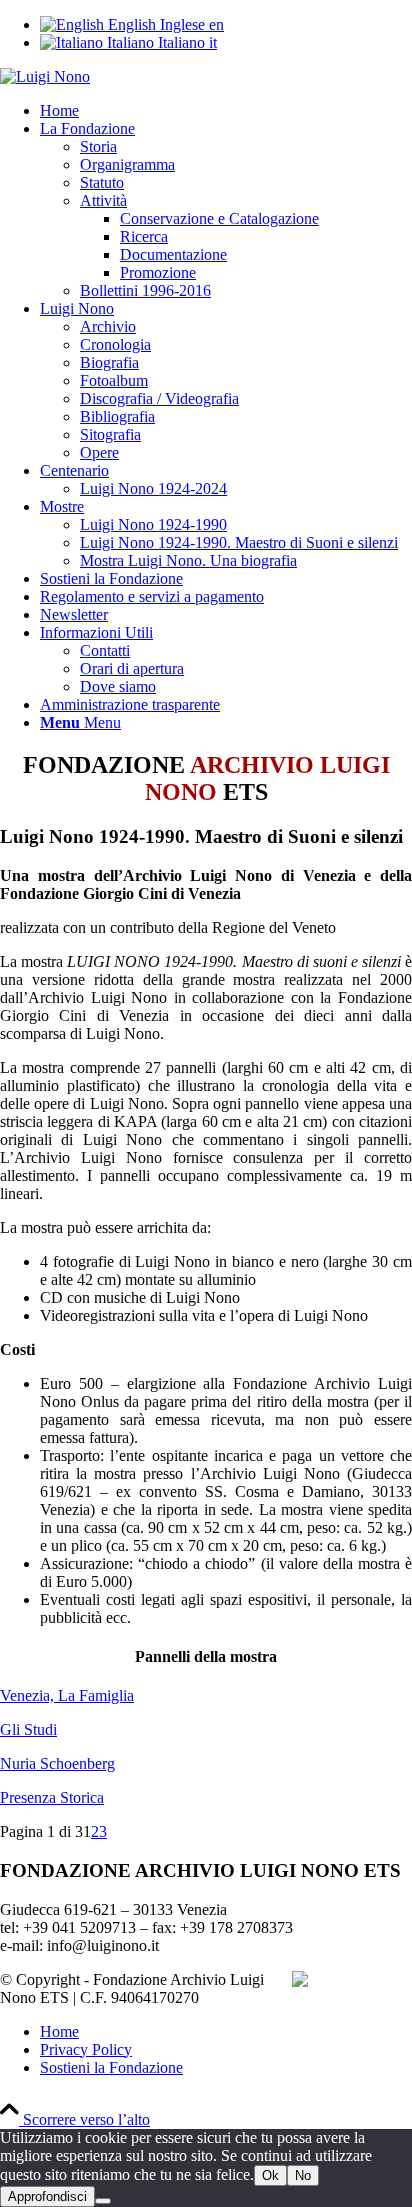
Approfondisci (47, 2196)
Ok (270, 2175)
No (303, 2175)
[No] (103, 2201)
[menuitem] (226, 111)
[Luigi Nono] (45, 76)
